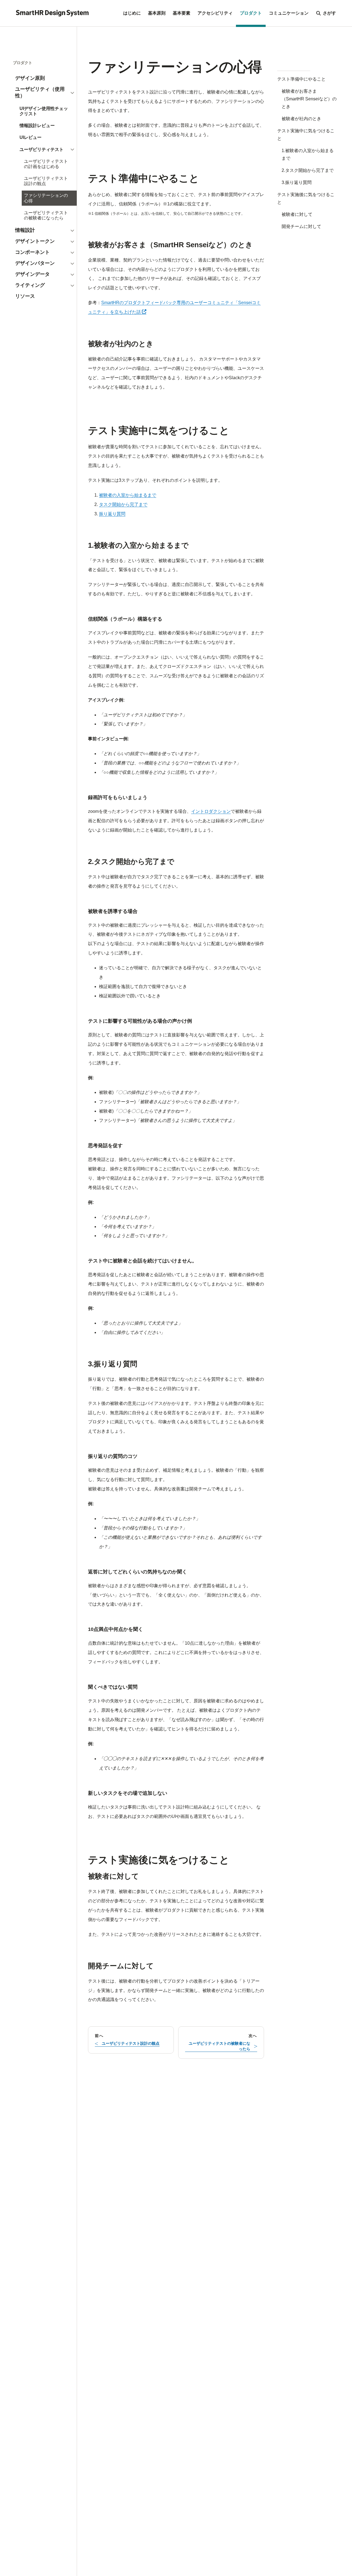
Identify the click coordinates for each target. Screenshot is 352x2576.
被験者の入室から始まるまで (128, 495)
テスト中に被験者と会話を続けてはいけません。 (142, 1261)
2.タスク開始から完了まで (308, 170)
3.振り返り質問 (297, 182)
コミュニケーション (289, 13)
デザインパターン (35, 263)
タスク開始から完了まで (123, 504)
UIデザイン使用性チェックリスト (44, 111)
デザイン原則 (30, 78)
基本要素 (182, 13)
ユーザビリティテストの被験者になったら (46, 215)
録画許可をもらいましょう (118, 797)
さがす (329, 13)
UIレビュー (31, 137)
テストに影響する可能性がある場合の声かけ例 (140, 1021)
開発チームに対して (301, 226)
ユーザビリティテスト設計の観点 (46, 181)
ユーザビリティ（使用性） (40, 92)
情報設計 (25, 230)
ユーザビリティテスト (42, 149)
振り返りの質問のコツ (113, 1456)
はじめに (132, 13)
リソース (25, 296)
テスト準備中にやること (301, 79)
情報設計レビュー (37, 126)
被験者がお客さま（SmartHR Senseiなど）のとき (309, 99)
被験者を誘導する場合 (113, 911)
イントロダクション (211, 811)
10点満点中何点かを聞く (116, 1629)
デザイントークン (35, 241)
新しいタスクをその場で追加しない (128, 1793)
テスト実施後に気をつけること (306, 198)
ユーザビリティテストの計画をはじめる (46, 164)
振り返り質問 (112, 514)
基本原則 (157, 13)
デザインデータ (32, 274)
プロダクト (251, 13)
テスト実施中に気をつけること (306, 135)
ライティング (30, 285)
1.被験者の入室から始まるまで (308, 154)
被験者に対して (297, 214)
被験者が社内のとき (301, 119)
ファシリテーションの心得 (46, 198)
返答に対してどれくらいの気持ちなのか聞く (137, 1572)
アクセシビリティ (215, 13)
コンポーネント (32, 252)
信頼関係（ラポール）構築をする (125, 619)
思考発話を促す (105, 1146)
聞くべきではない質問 (113, 1687)
